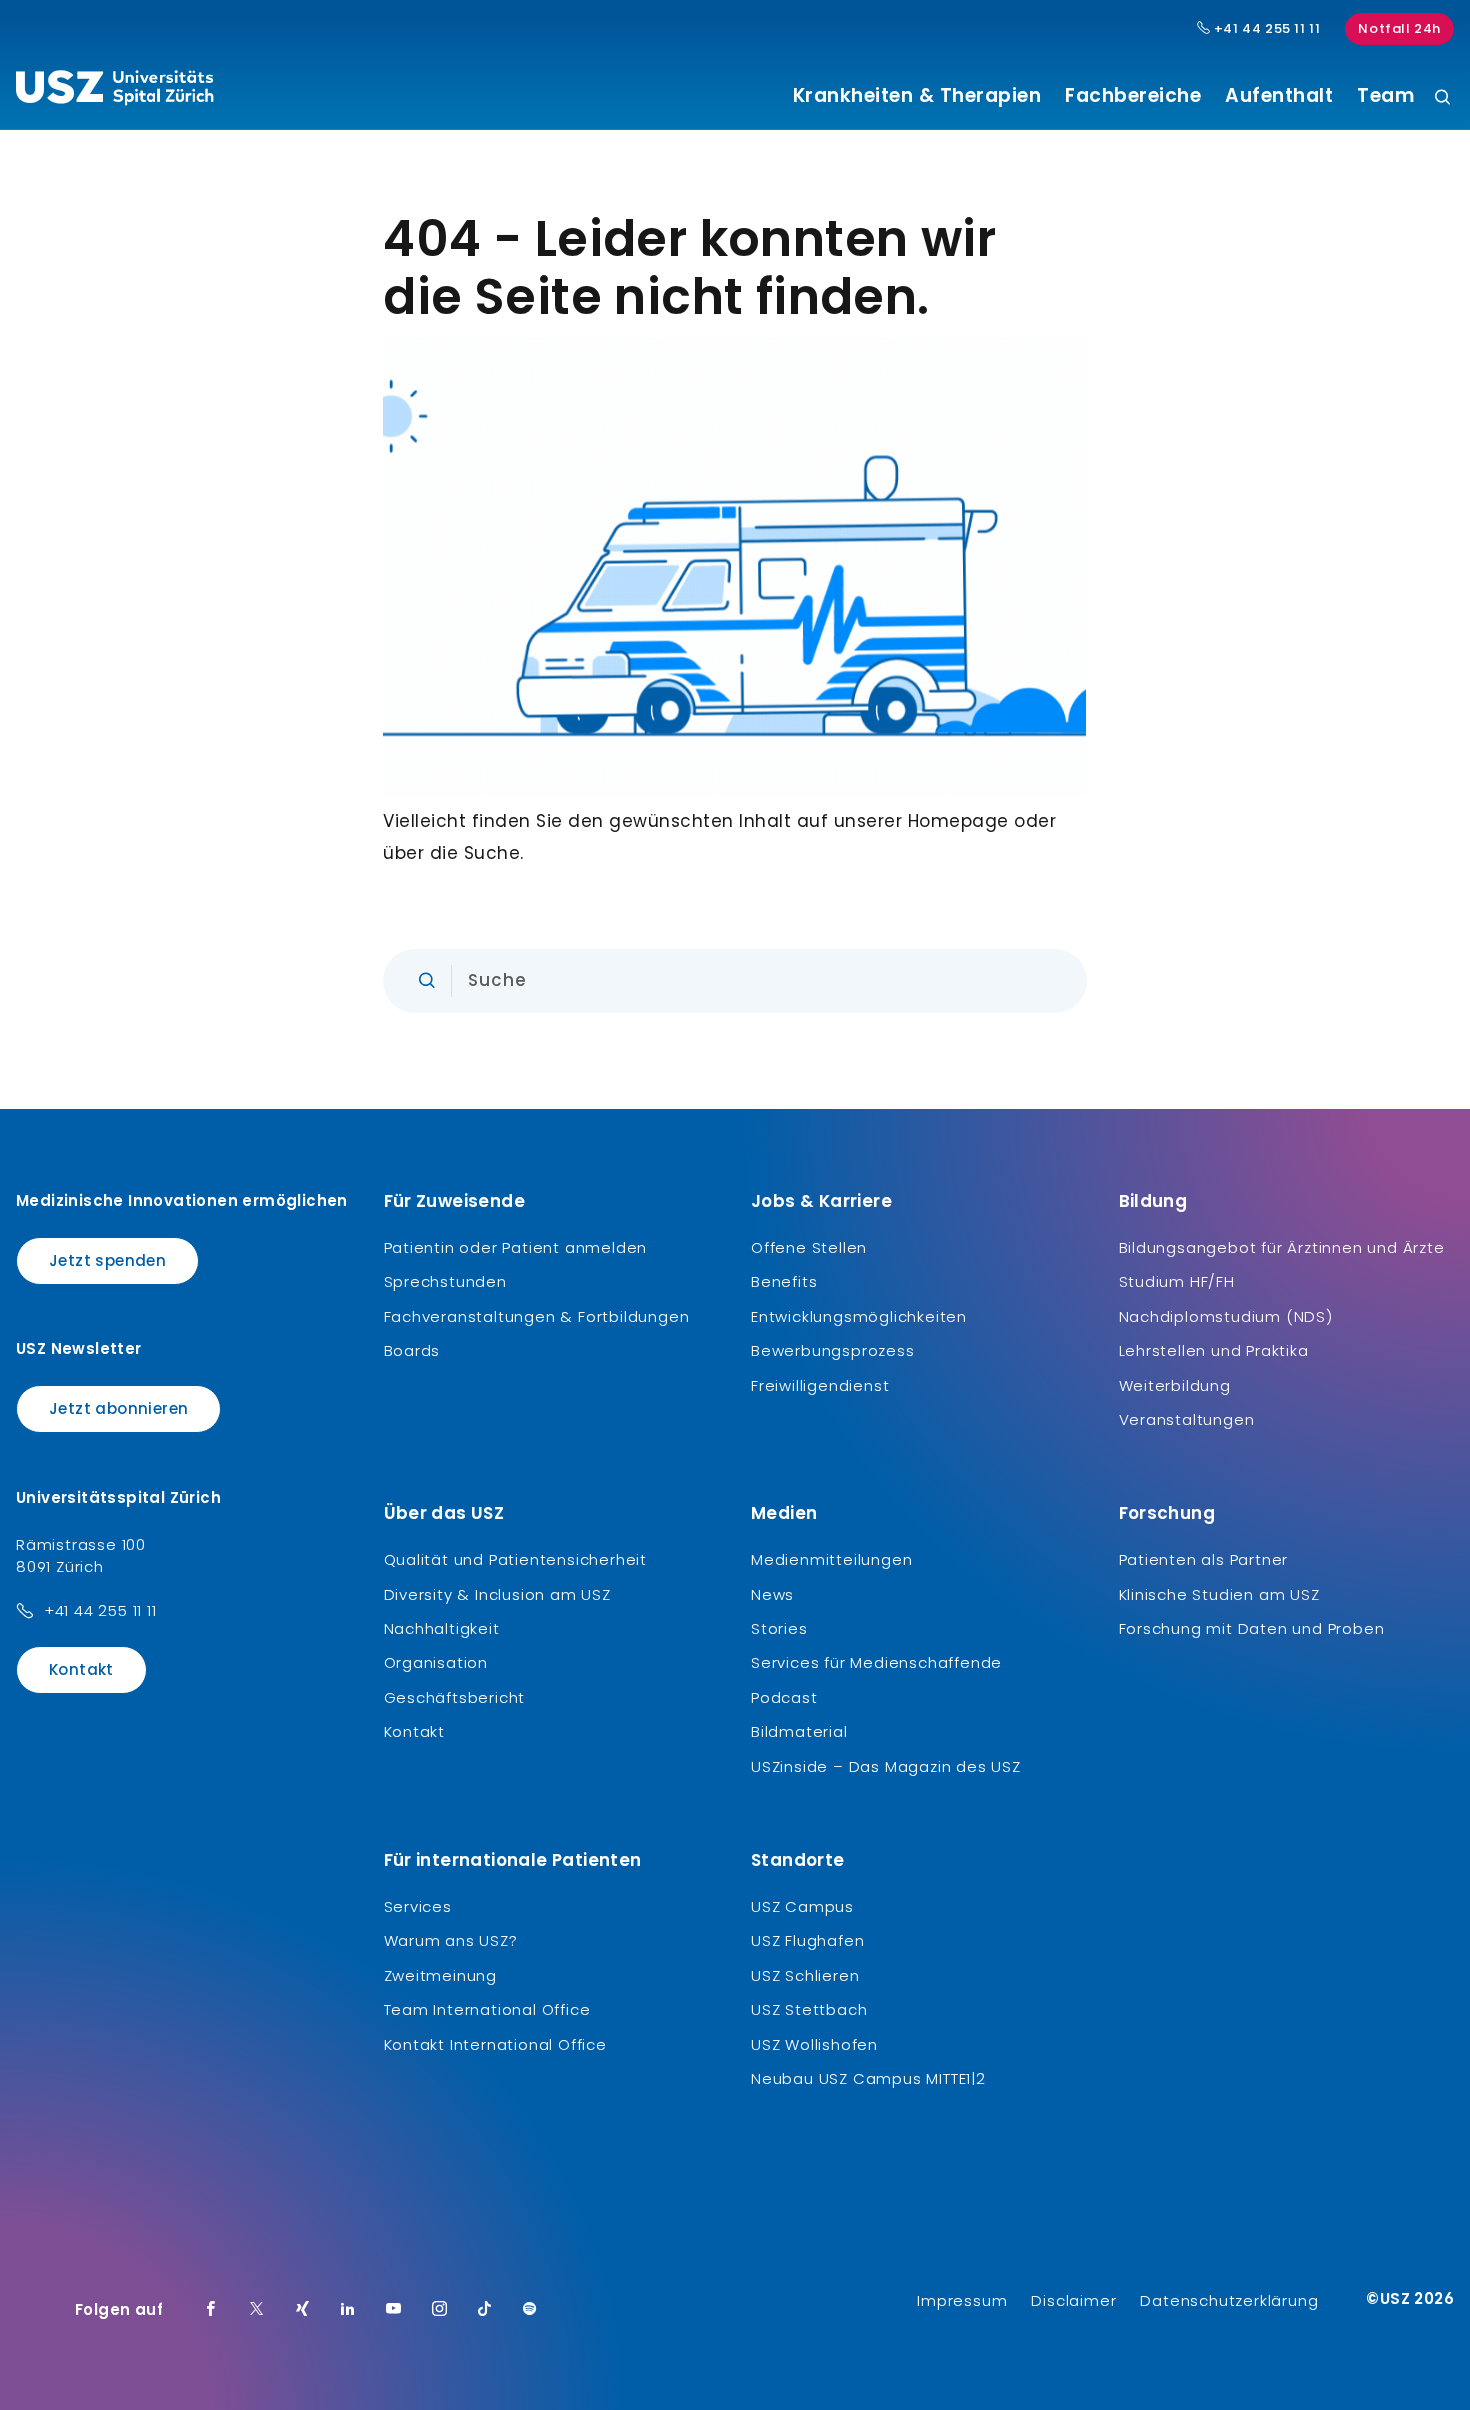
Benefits (784, 1281)
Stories (779, 1628)
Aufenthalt (1279, 96)
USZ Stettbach (809, 2009)
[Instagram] (440, 2310)
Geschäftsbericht (455, 1697)
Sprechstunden (445, 1281)
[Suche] (1442, 98)
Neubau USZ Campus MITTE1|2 (868, 2078)
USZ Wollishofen (814, 2044)
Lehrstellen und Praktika (1214, 1350)
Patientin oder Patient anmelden (516, 1247)
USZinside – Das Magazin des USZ (886, 1766)
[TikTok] (485, 2310)
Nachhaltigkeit (442, 1628)
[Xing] (303, 2310)
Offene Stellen (809, 1247)
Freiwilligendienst (820, 1385)
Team (1385, 96)
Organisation (436, 1662)
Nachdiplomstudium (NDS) (1226, 1316)
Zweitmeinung (441, 1975)
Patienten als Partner (1204, 1559)
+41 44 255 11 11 (1265, 29)
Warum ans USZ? (451, 1940)
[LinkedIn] (348, 2310)
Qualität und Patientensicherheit (516, 1559)
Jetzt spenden (107, 1260)
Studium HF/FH (1177, 1281)
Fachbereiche (1133, 96)
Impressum (962, 2300)
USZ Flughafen (807, 1940)
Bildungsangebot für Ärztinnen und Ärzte (1282, 1247)
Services (418, 1906)
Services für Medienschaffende (876, 1662)
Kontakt (81, 1669)
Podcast (784, 1697)
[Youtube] (394, 2310)
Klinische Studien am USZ (1219, 1594)
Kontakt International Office (495, 2044)
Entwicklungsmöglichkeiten (859, 1316)
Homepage (958, 821)
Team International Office (487, 2009)
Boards (412, 1350)
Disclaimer (1073, 2300)
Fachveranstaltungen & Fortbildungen (537, 1316)
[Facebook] (211, 2310)
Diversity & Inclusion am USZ (497, 1594)
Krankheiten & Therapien (917, 96)
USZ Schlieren (805, 1975)
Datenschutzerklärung (1229, 2300)
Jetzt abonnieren (118, 1408)
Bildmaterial (799, 1731)
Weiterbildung (1175, 1385)
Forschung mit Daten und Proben (1252, 1628)
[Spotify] (530, 2310)
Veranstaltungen (1187, 1419)
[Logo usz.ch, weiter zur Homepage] (114, 91)
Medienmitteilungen (831, 1559)
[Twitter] (257, 2310)
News (772, 1594)
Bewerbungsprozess (833, 1350)
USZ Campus (802, 1906)
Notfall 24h (1399, 28)
